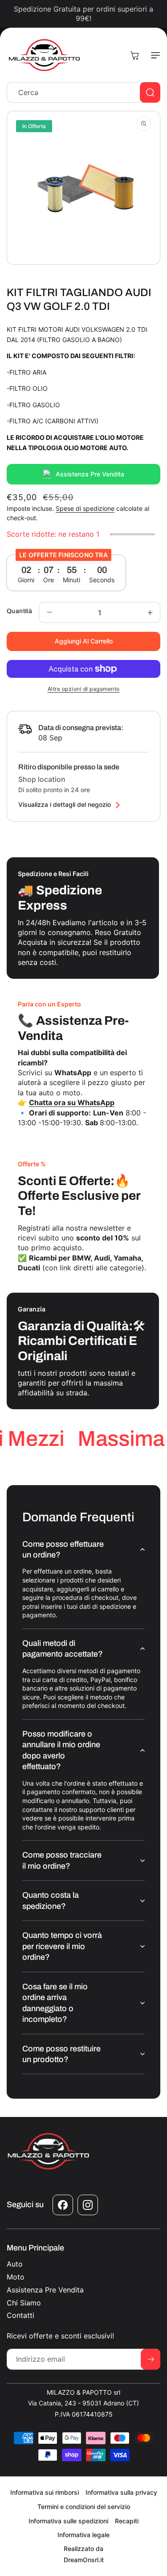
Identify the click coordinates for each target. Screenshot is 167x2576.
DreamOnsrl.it (84, 2560)
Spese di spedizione (85, 508)
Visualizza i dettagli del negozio (65, 805)
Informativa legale (83, 2535)
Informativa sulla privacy (121, 2492)
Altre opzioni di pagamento (84, 689)
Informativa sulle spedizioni (68, 2521)
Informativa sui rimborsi (45, 2492)
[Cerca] (150, 92)
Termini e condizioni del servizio (84, 2507)
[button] (154, 55)
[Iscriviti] (151, 2359)
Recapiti (127, 2521)
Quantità (19, 611)
